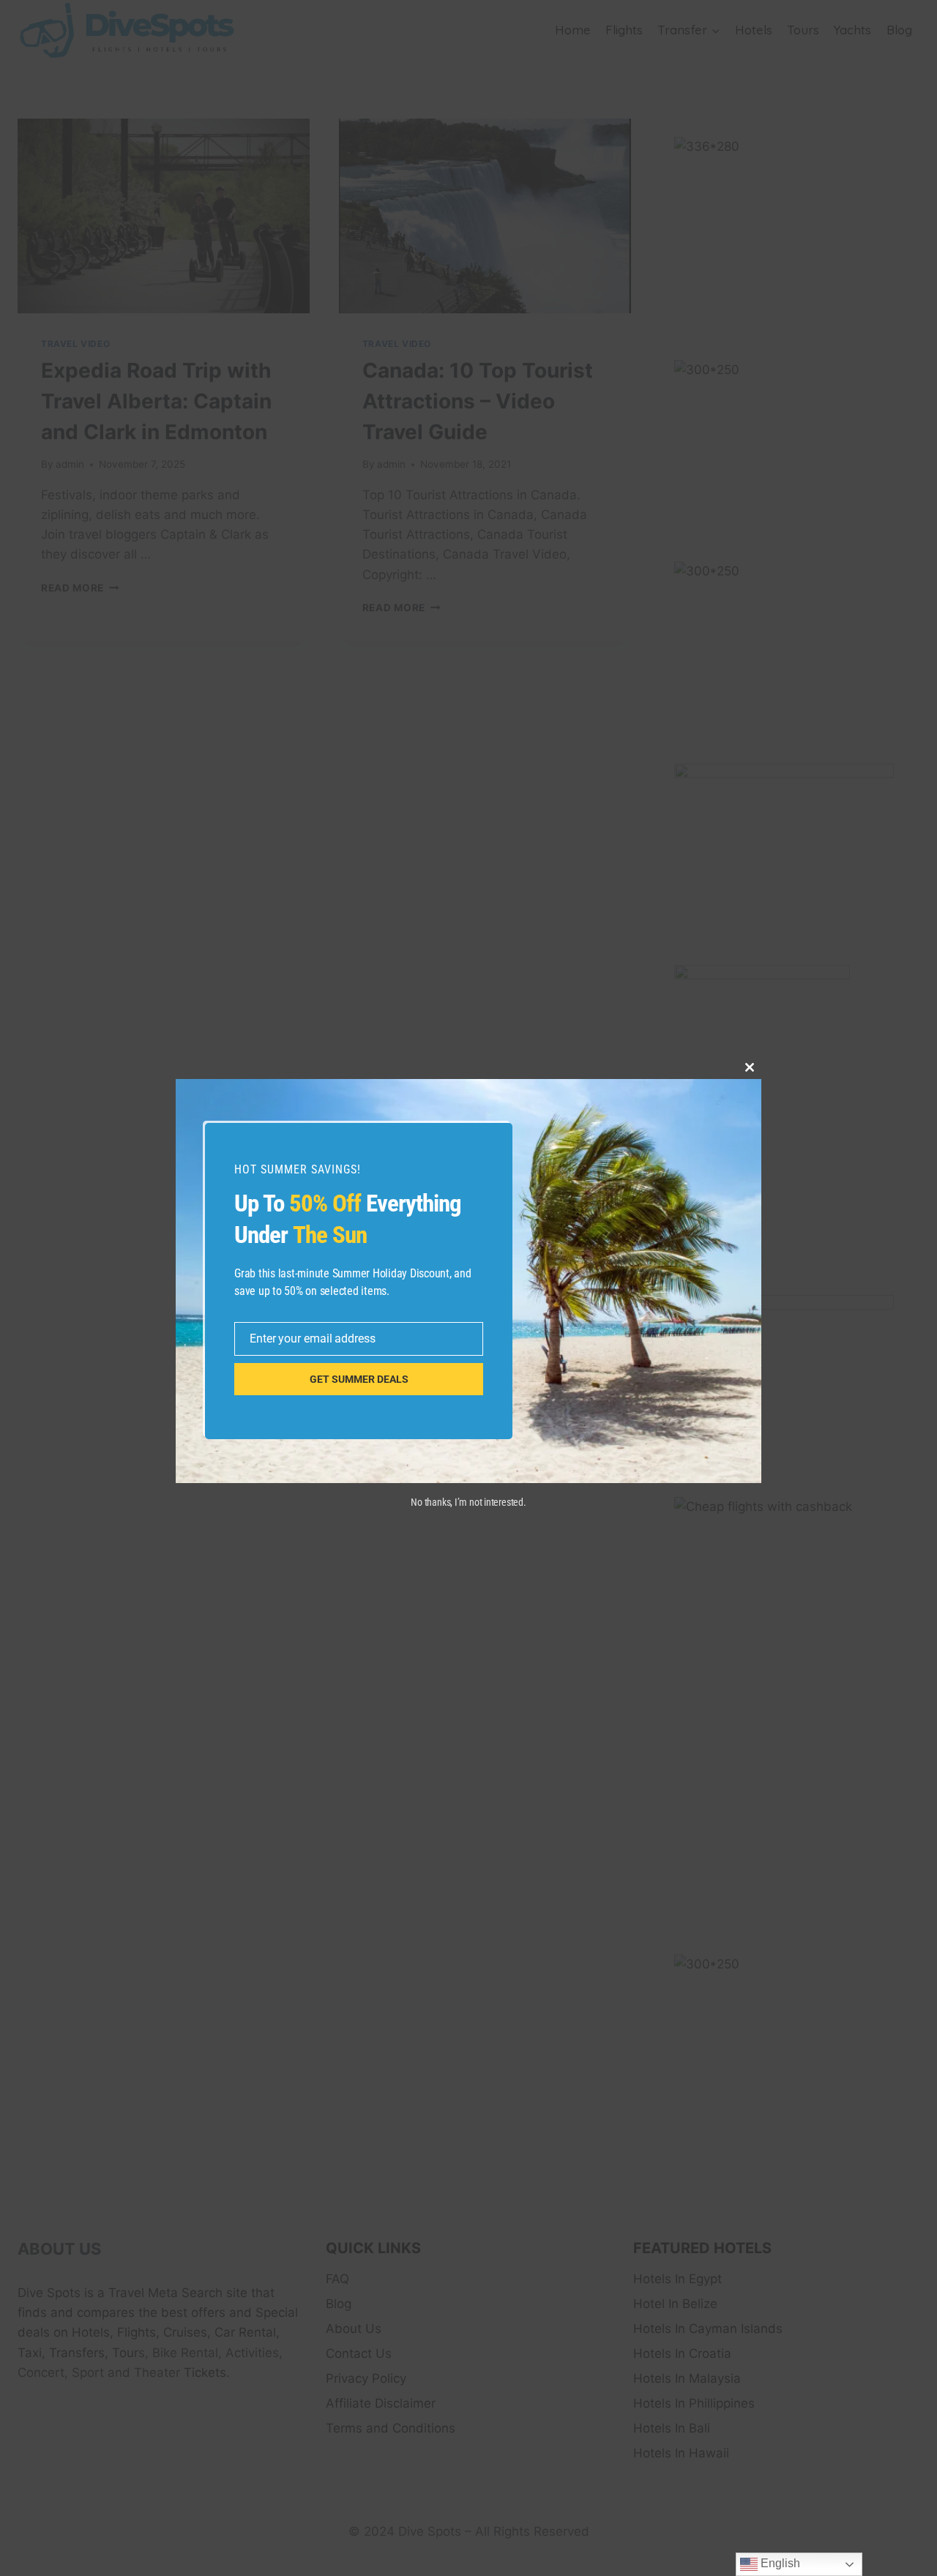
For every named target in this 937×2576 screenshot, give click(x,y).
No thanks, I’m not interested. (468, 1502)
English (779, 2563)
